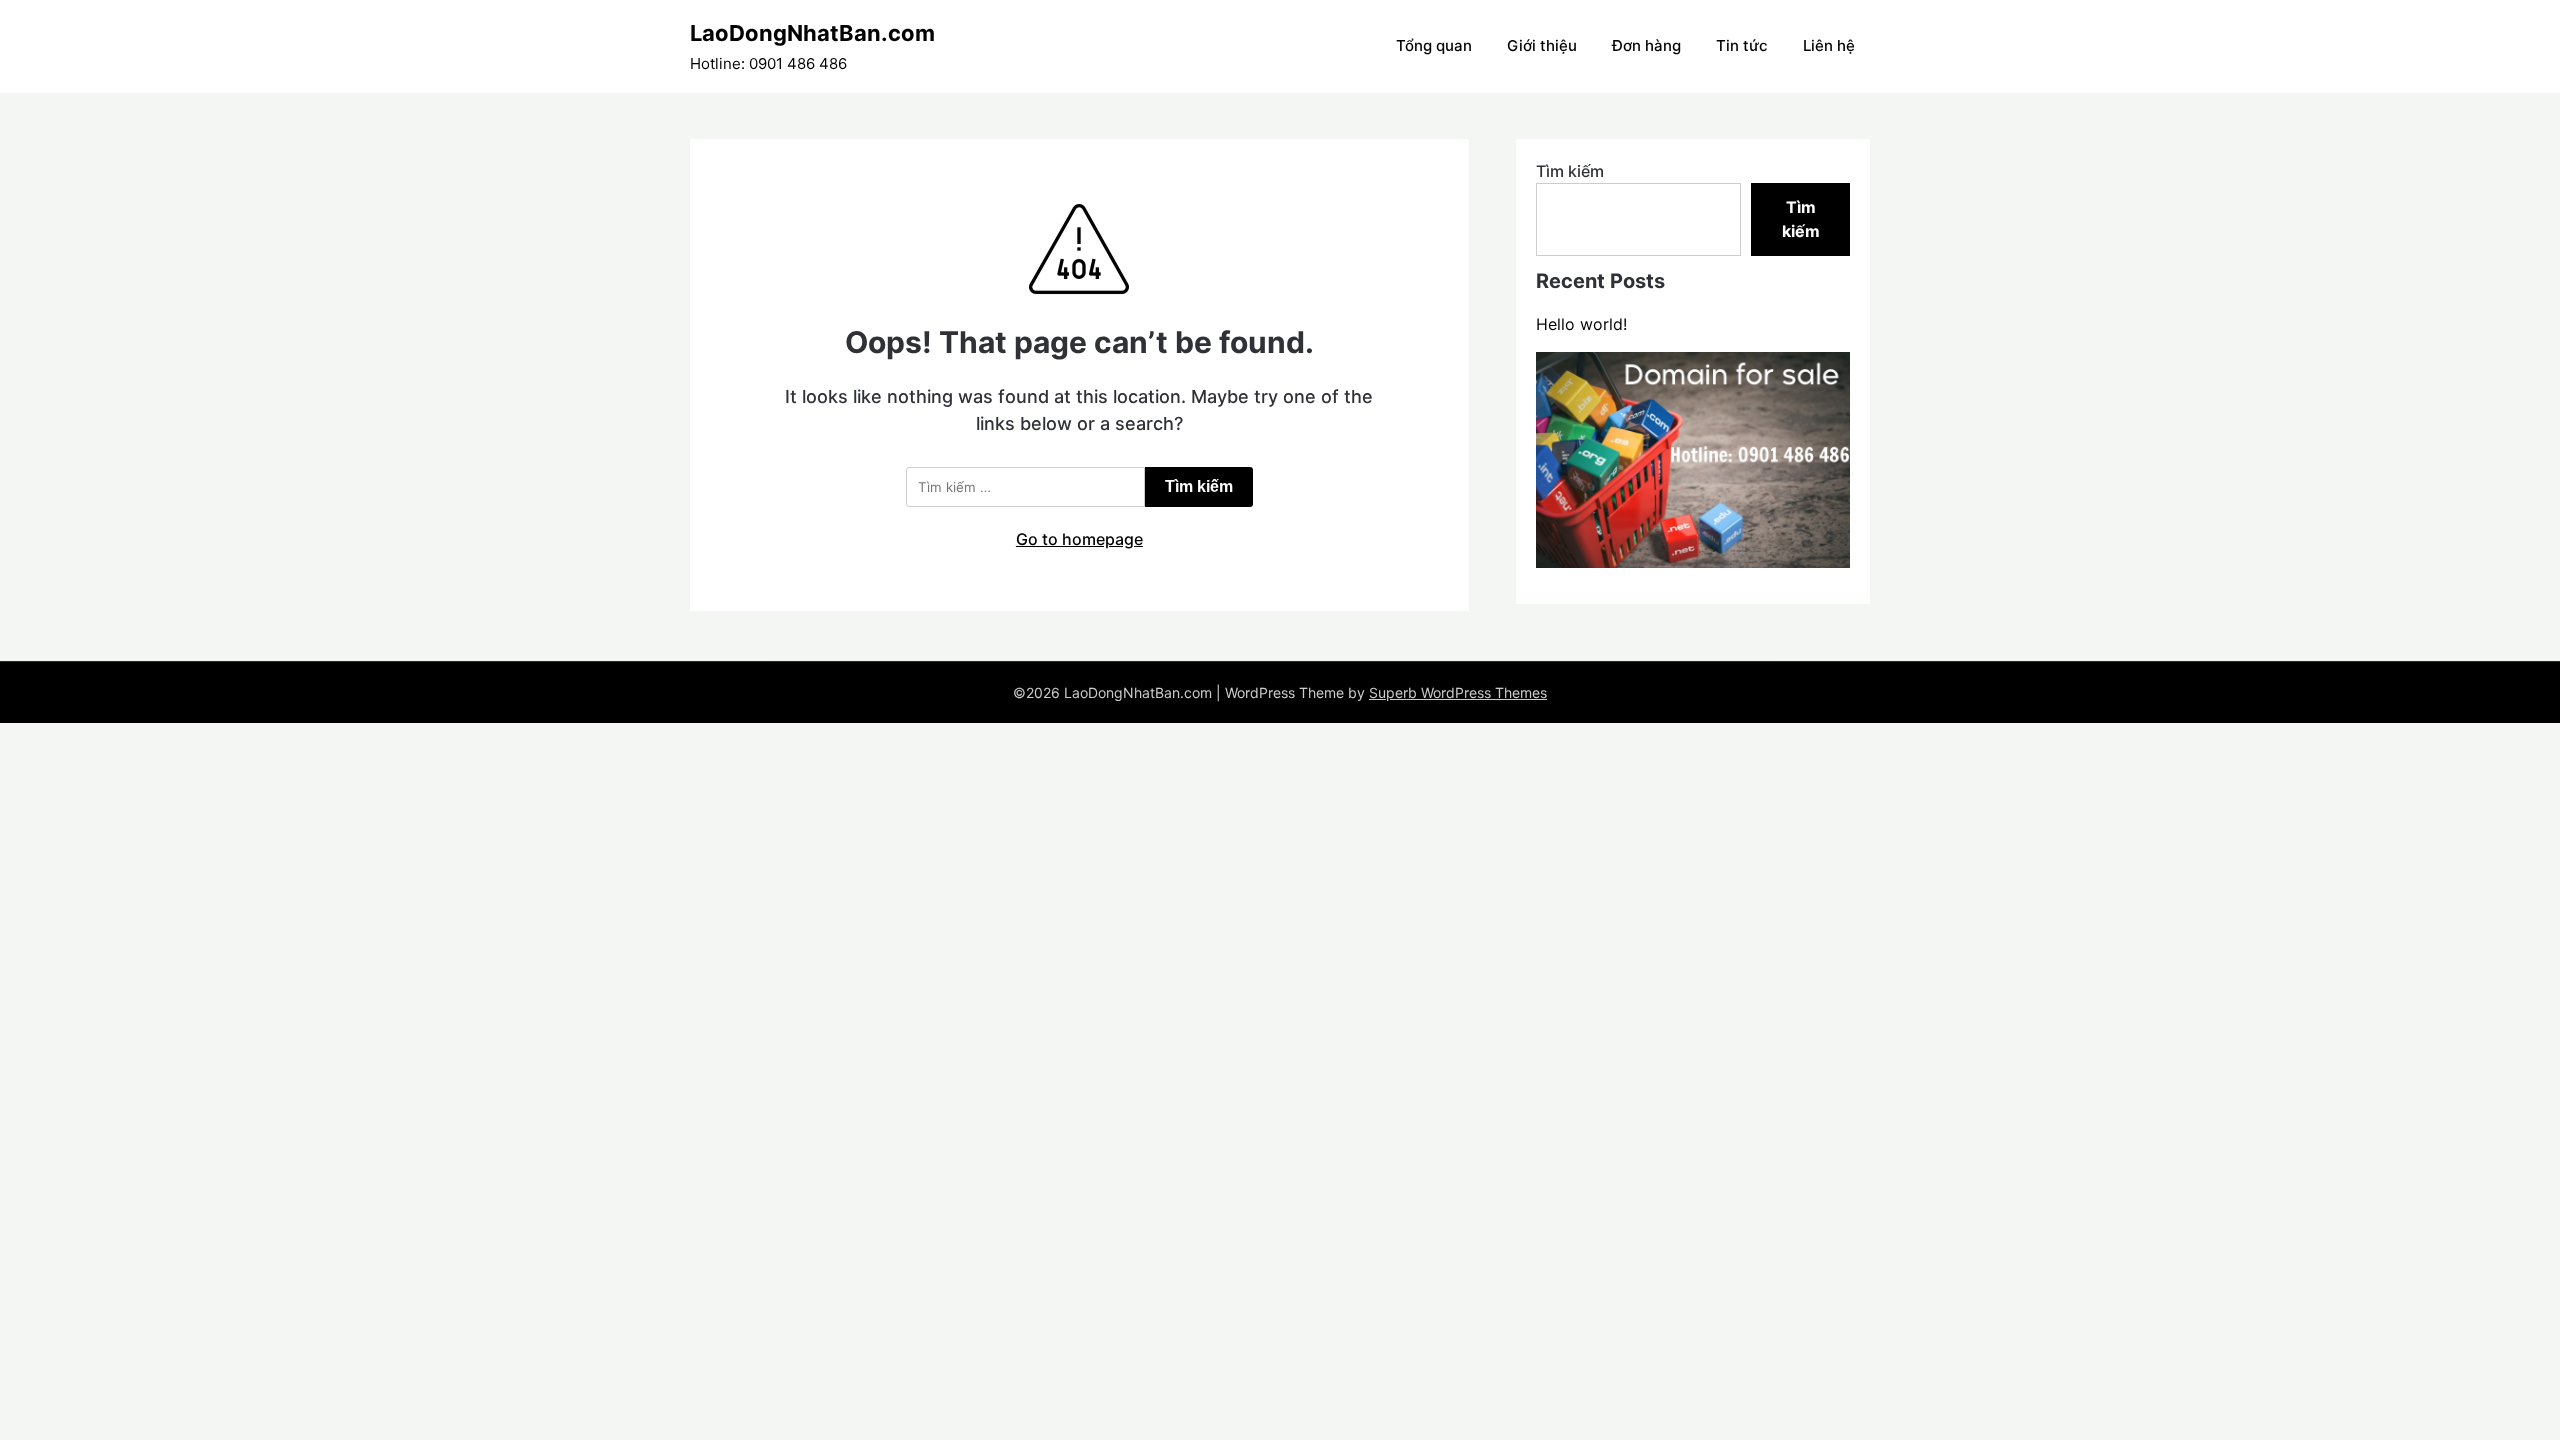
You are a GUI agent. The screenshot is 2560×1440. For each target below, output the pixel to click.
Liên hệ (1829, 45)
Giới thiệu (1542, 45)
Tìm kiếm (1570, 171)
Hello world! (1581, 324)
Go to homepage (1079, 539)
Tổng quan (1434, 45)
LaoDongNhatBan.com (812, 33)
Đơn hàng (1646, 45)
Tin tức (1742, 45)
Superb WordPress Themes (1458, 692)
